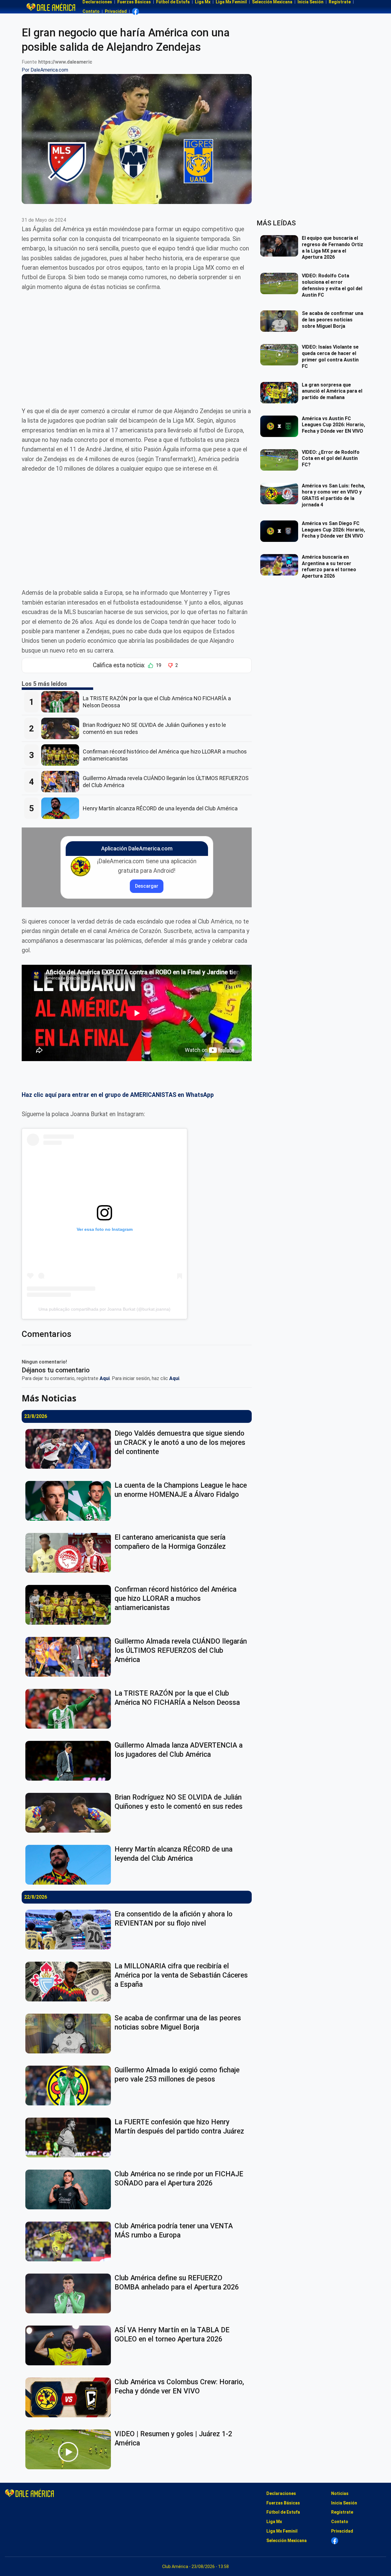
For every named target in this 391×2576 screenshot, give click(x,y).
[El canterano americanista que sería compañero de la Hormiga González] (70, 1553)
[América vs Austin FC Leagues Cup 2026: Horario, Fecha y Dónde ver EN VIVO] (281, 426)
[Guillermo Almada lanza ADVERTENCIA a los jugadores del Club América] (70, 1761)
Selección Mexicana (287, 2541)
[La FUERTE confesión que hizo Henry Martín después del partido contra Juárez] (70, 2137)
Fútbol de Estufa (283, 2512)
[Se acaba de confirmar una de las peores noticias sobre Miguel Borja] (70, 2034)
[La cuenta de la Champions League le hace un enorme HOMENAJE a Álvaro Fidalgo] (70, 1501)
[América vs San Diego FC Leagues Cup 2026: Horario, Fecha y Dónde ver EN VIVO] (281, 531)
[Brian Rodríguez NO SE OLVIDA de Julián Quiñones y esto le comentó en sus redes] (62, 728)
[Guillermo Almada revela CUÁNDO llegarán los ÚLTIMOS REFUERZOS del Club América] (62, 782)
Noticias (340, 2493)
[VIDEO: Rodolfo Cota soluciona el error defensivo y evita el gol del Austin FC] (281, 283)
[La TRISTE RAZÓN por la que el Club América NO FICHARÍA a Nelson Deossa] (62, 702)
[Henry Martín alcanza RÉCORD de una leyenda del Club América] (62, 808)
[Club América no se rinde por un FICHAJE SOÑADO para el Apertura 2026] (70, 2189)
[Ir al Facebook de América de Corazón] (135, 11)
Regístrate (342, 2512)
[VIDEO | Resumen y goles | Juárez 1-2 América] (70, 2449)
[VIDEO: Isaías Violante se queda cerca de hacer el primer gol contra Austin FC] (281, 355)
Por (45, 70)
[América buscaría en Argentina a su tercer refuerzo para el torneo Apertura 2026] (281, 565)
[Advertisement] (137, 344)
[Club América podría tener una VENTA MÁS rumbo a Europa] (70, 2241)
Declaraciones (281, 2493)
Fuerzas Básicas (283, 2503)
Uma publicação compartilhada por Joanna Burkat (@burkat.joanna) (104, 1309)
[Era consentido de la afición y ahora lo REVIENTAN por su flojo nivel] (70, 1930)
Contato (91, 11)
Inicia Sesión (344, 2503)
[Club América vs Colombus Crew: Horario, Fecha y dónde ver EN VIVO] (70, 2397)
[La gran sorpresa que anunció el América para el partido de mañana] (281, 393)
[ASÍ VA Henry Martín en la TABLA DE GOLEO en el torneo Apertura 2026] (70, 2345)
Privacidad (116, 11)
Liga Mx (274, 2522)
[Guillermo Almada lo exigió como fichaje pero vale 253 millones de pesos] (70, 2086)
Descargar (147, 886)
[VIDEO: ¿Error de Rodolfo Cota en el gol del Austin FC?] (281, 460)
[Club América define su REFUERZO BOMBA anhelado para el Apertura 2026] (70, 2293)
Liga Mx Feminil (282, 2531)
